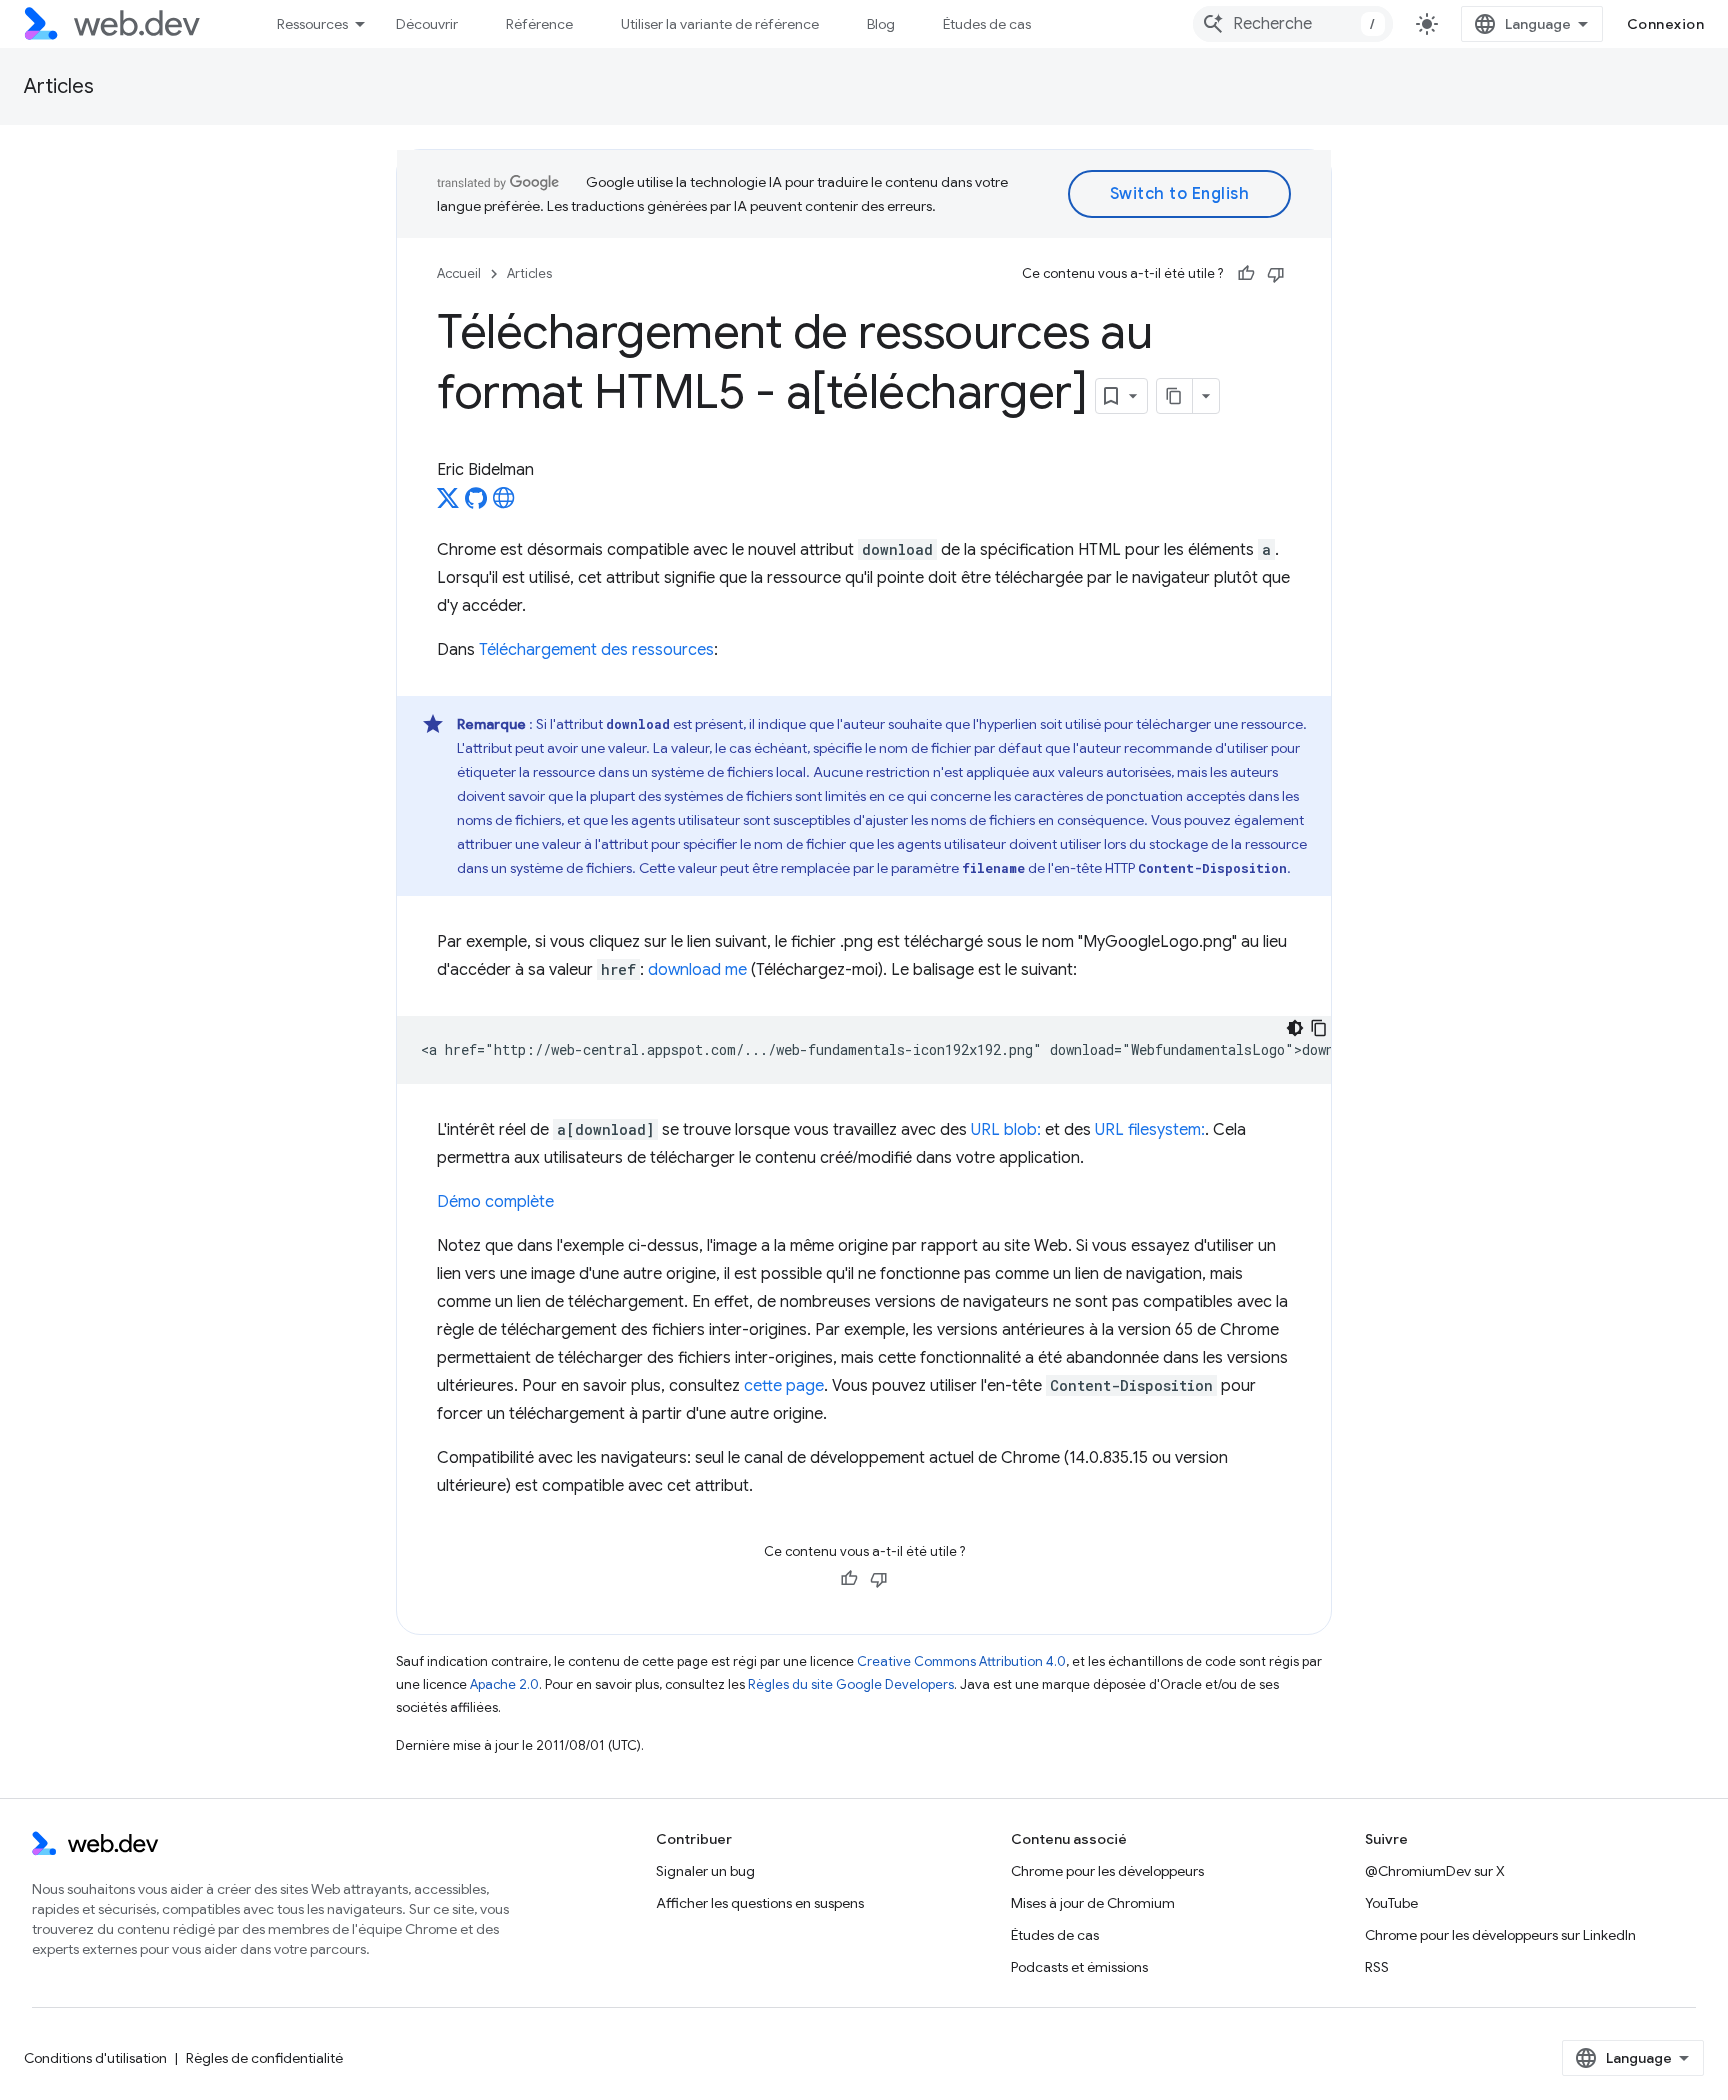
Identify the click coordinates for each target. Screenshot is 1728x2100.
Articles (59, 86)
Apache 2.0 (504, 1684)
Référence (539, 24)
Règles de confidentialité (264, 2058)
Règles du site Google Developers (851, 1684)
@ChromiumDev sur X (1435, 1871)
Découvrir (427, 24)
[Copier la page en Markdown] (1175, 396)
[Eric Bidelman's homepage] (504, 504)
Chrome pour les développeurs (1107, 1871)
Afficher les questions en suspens (760, 1903)
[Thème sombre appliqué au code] (1295, 1028)
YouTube (1391, 1903)
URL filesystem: (1150, 1130)
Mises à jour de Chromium (1093, 1903)
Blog (881, 24)
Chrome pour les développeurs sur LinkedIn (1500, 1935)
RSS (1377, 1967)
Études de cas (987, 24)
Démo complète (495, 1202)
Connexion (1666, 24)
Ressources (312, 24)
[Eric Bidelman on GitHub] (476, 504)
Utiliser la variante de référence (720, 24)
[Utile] (1246, 274)
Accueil (459, 273)
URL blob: (1006, 1130)
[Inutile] (1276, 274)
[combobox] (1293, 24)
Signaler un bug (705, 1871)
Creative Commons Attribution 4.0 (961, 1661)
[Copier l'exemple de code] (1319, 1028)
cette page (784, 1386)
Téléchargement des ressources (596, 650)
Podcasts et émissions (1079, 1967)
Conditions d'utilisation (95, 2058)
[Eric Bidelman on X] (448, 504)
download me (697, 970)
